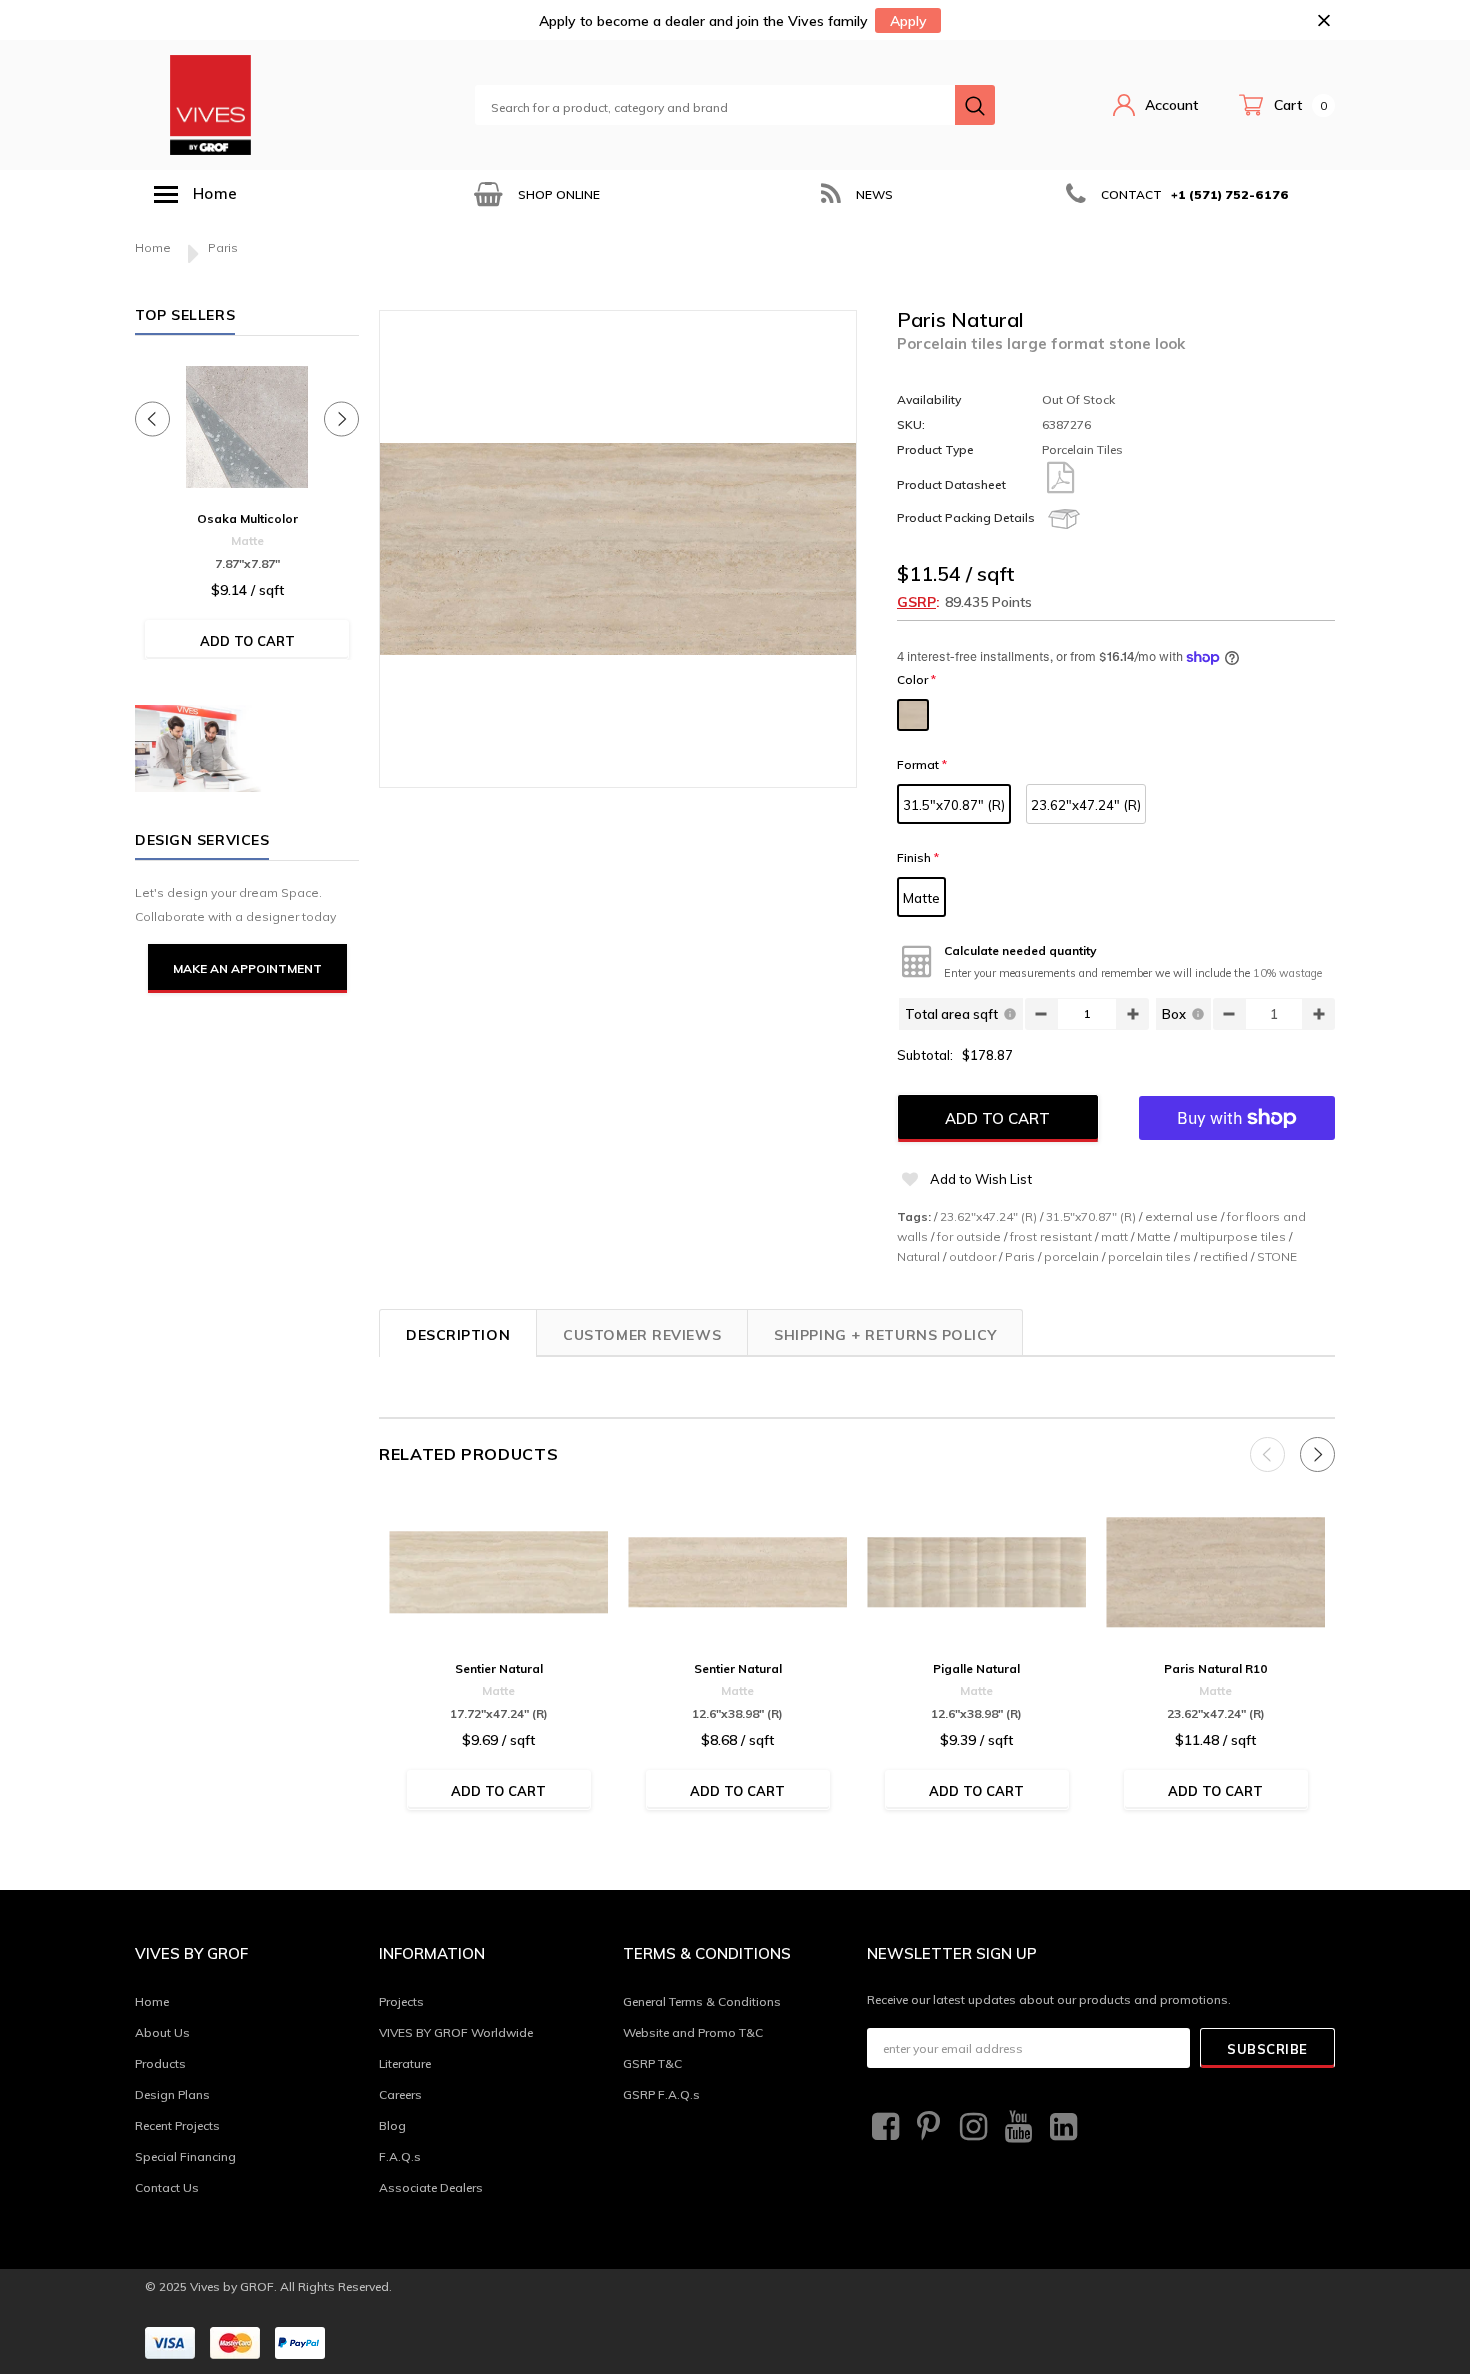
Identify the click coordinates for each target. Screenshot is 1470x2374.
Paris (1020, 1256)
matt (1114, 1236)
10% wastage (1287, 973)
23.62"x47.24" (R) (1086, 805)
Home (153, 247)
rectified (1224, 1256)
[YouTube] (1016, 2127)
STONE (1277, 1256)
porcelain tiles (1149, 1256)
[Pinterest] (927, 2127)
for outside (969, 1236)
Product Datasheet (951, 484)
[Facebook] (883, 2127)
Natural (918, 1256)
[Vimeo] (1061, 2127)
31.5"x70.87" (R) (954, 805)
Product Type (935, 449)
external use (1181, 1216)
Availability (929, 399)
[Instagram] (971, 2127)
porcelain (1071, 1256)
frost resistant (1051, 1236)
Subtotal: (925, 1055)
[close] (1323, 20)
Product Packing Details (966, 517)
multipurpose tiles (1233, 1236)
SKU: (911, 424)
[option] (535, 194)
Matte (921, 898)
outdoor (972, 1256)
